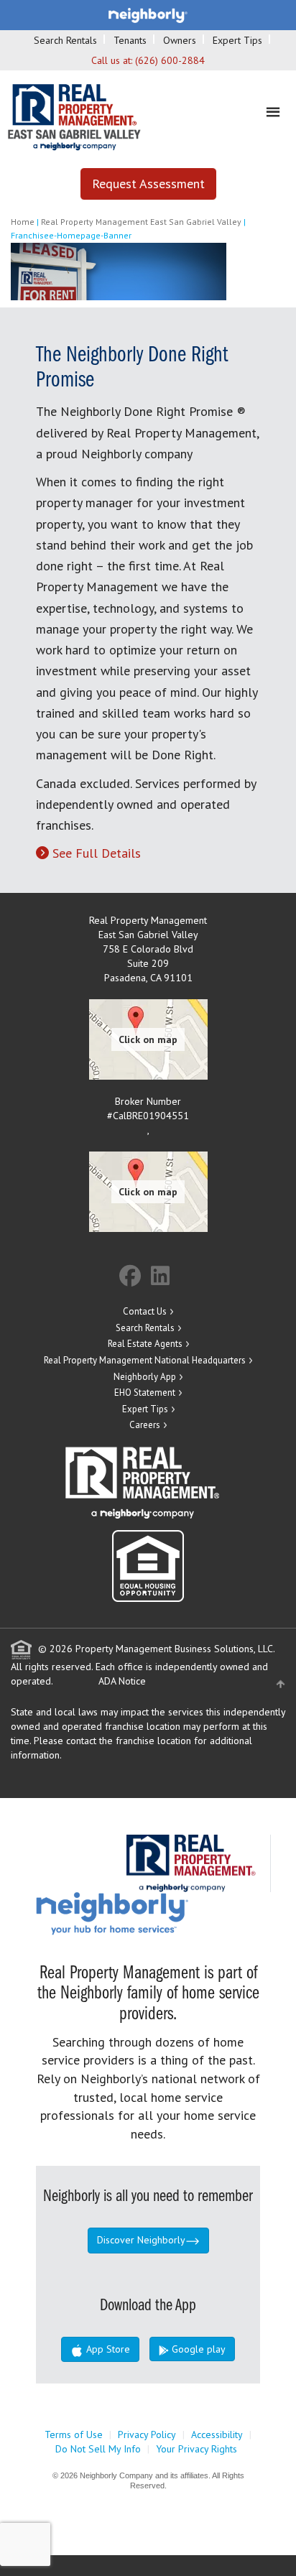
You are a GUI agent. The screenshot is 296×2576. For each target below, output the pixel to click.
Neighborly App (145, 1377)
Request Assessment (148, 184)
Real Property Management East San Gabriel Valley (141, 222)
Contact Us (145, 1311)
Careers (145, 1425)
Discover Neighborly (141, 2240)
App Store (107, 2349)
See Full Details (97, 853)
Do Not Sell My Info (98, 2449)
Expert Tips (237, 40)
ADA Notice (122, 1681)
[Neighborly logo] (148, 14)
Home (23, 222)
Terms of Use (74, 2434)
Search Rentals (65, 40)
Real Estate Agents (145, 1344)
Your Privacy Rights (196, 2449)
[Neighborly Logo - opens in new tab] (155, 1912)
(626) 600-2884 (170, 60)
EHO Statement (145, 1393)
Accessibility (217, 2434)
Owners (180, 40)
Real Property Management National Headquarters (145, 1360)
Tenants (130, 40)
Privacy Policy (147, 2434)
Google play (197, 2349)
